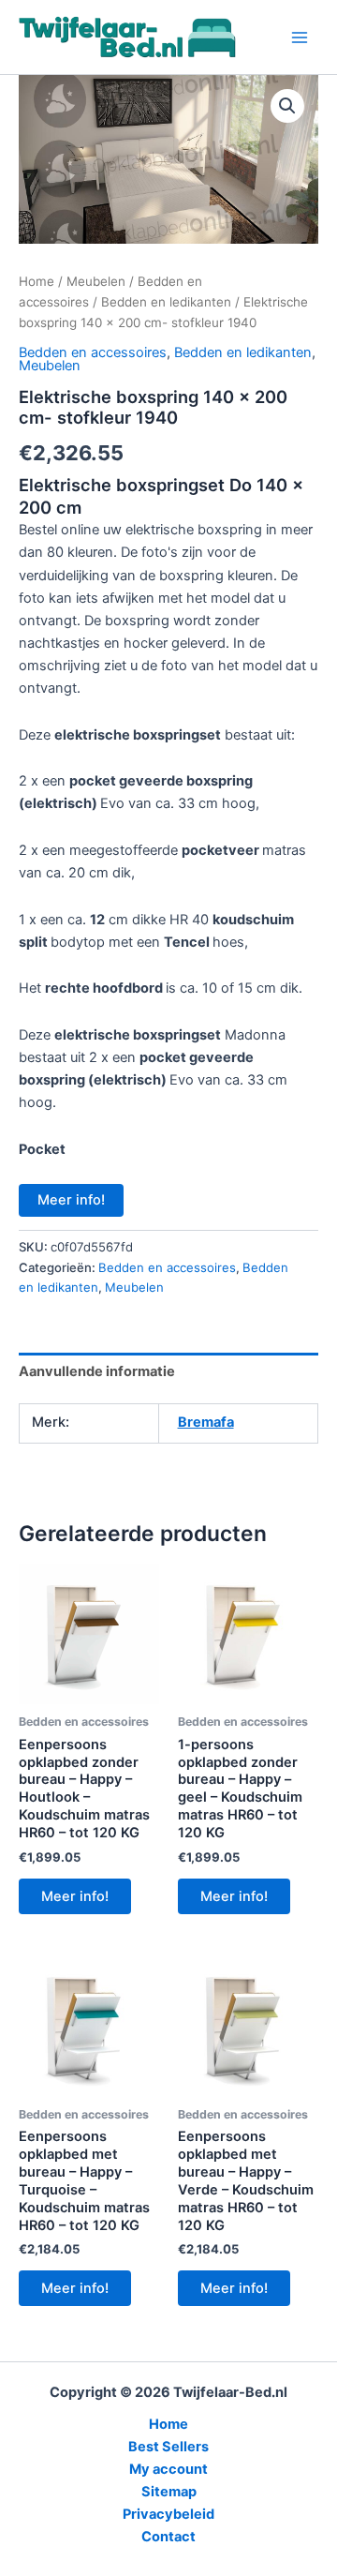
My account (168, 2469)
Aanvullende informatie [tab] (97, 1371)
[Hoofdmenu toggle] (300, 37)
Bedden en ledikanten (166, 302)
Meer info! (71, 1200)
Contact (168, 2537)
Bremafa (206, 1422)
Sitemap (169, 2492)
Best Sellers (168, 2447)
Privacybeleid (168, 2514)
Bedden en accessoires (93, 352)
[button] (287, 106)
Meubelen (96, 281)
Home (37, 281)
